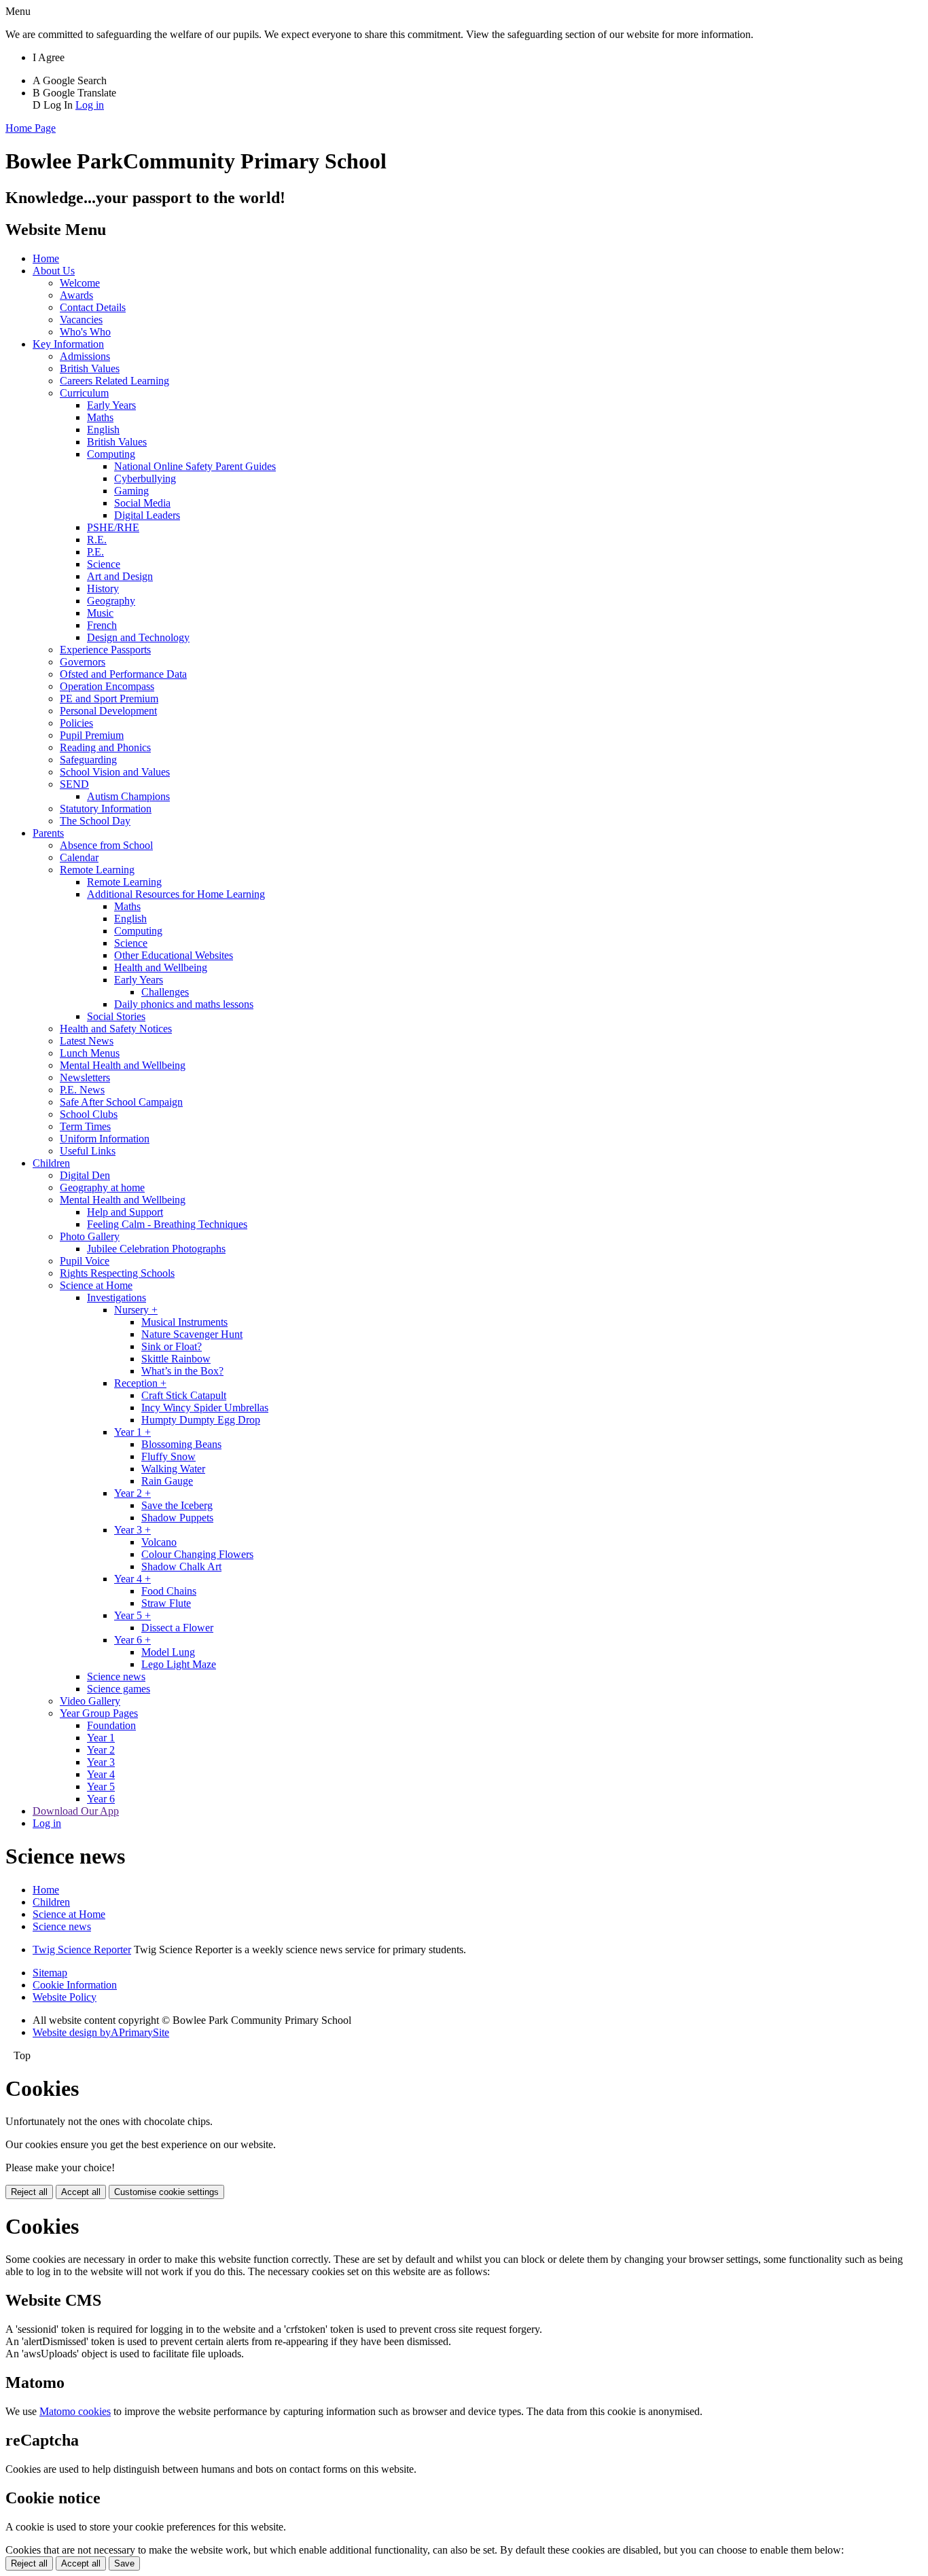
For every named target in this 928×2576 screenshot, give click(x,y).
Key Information (68, 344)
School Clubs (89, 1114)
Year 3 (101, 1762)
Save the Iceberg (177, 1505)
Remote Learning (97, 870)
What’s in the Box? (182, 1371)
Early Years (111, 405)
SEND (74, 784)
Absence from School (106, 845)
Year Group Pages (99, 1713)
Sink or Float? (172, 1346)
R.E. (97, 540)
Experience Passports (105, 650)
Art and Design (120, 576)
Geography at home (102, 1187)
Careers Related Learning (114, 381)
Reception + (140, 1383)
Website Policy (65, 1997)
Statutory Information (106, 809)
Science (104, 564)
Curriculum (84, 393)
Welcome (80, 283)
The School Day (95, 821)
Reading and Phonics (105, 747)
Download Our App (76, 1811)
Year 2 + (132, 1493)
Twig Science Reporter (82, 1949)
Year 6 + (132, 1640)
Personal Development (108, 711)
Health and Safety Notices (116, 1029)
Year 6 (101, 1799)
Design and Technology (138, 637)
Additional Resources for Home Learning (176, 894)
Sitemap (50, 1973)
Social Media (142, 503)
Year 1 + (132, 1432)
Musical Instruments (184, 1322)
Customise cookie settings (166, 2192)
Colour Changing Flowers (197, 1554)
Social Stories (116, 1016)
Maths (100, 417)
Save (124, 2563)
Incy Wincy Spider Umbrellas (205, 1408)
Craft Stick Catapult (184, 1395)
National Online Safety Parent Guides (195, 466)
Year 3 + (132, 1530)
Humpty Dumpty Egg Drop (201, 1420)
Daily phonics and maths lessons (184, 1004)
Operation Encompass (107, 686)
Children (51, 1163)
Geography (111, 601)
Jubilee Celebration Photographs (156, 1249)
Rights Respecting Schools (117, 1273)
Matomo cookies (75, 2411)
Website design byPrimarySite (101, 2032)
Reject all (29, 2192)
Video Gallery (90, 1701)
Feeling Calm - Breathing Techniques (167, 1224)
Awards (76, 295)
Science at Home (96, 1285)
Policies (76, 723)
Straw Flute (166, 1603)
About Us (54, 271)
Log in (90, 105)
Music (100, 613)
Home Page (31, 128)
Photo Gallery (90, 1236)
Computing (111, 454)
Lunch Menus (90, 1053)
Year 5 (101, 1786)
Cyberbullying (145, 478)
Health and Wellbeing (161, 967)
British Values (90, 368)
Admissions (85, 356)
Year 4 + (132, 1579)
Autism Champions (128, 796)
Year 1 (101, 1738)
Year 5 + (132, 1615)
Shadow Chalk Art (181, 1566)
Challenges (165, 992)
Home (46, 258)
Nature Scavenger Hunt (192, 1334)
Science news (116, 1676)
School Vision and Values (115, 772)
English (103, 430)
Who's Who (85, 332)
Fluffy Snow (168, 1456)
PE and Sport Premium (109, 699)
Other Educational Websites (174, 955)
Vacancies (81, 320)
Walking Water (173, 1469)
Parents (48, 833)
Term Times (85, 1126)
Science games (119, 1689)
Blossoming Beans (181, 1444)
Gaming (131, 491)
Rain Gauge (167, 1481)
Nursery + (136, 1310)
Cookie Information (75, 1985)
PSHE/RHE (113, 527)
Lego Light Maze (179, 1664)
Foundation (111, 1725)
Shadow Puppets (177, 1518)
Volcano (159, 1542)
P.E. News (82, 1090)
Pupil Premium (92, 735)
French (102, 625)
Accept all (81, 2192)
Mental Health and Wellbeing (123, 1065)
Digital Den (85, 1175)
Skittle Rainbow (176, 1359)
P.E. (95, 552)
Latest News (87, 1041)
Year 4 (101, 1774)
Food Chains (169, 1591)
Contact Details (93, 307)
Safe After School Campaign (121, 1102)
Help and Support (125, 1212)
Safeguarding (88, 760)
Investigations (117, 1298)
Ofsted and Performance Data (123, 674)
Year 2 (101, 1750)
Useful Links (88, 1151)
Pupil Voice (85, 1261)
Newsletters (85, 1077)
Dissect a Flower (177, 1628)
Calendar (79, 857)
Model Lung (168, 1652)
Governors (83, 662)
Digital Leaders (147, 515)
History (103, 588)
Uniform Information (105, 1139)
